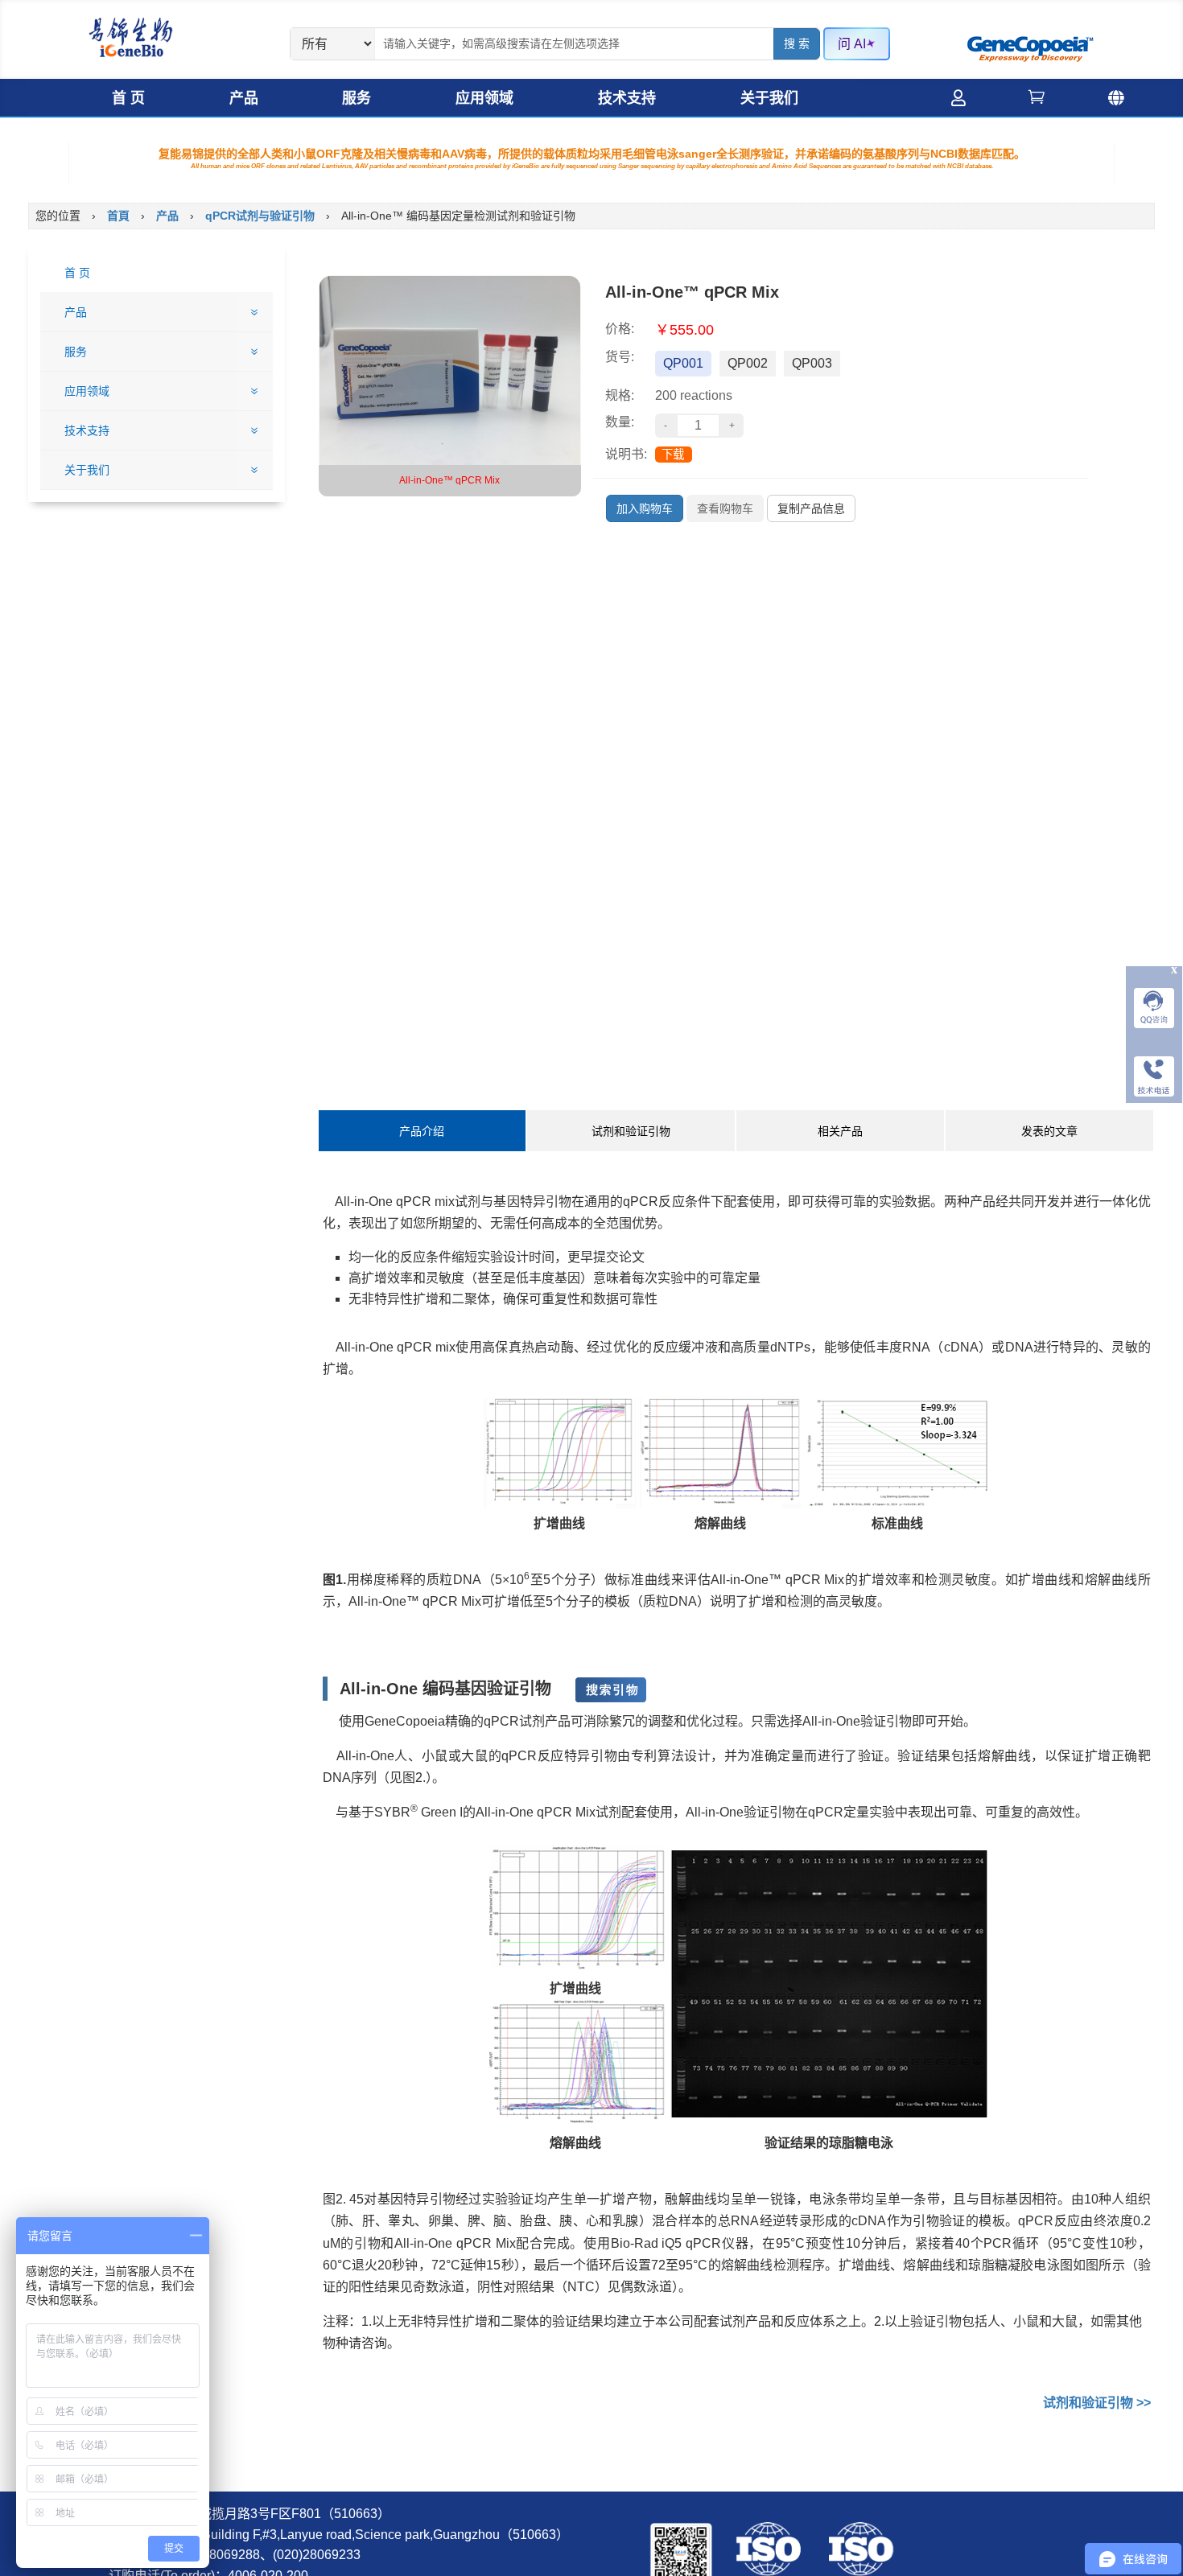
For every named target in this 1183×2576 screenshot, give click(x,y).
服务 (357, 98)
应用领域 (484, 98)
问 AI (852, 44)
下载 (673, 455)
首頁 (118, 216)
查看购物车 (725, 508)
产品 (244, 98)
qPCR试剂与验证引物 (260, 216)
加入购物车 (645, 508)
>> (1097, 2403)
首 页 (128, 98)
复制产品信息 (811, 508)
